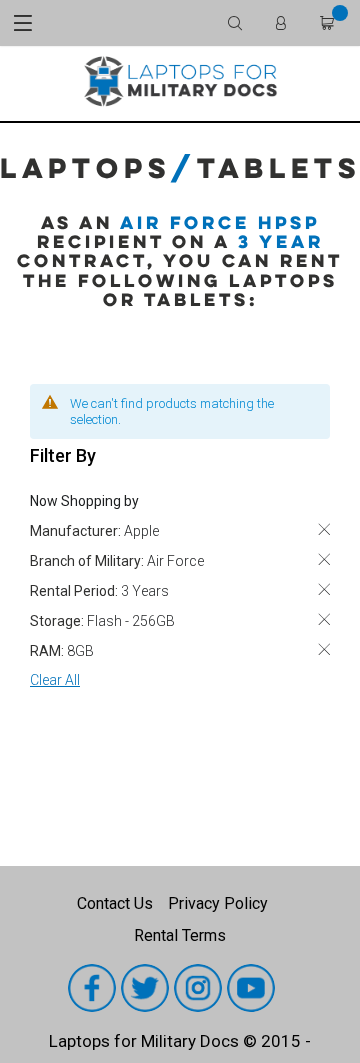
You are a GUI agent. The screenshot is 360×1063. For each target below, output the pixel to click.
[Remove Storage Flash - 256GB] (324, 619)
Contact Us (115, 903)
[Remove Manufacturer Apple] (324, 529)
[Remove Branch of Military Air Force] (324, 559)
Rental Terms (180, 935)
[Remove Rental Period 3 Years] (324, 589)
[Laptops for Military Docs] (179, 80)
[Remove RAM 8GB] (324, 649)
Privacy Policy (218, 903)
